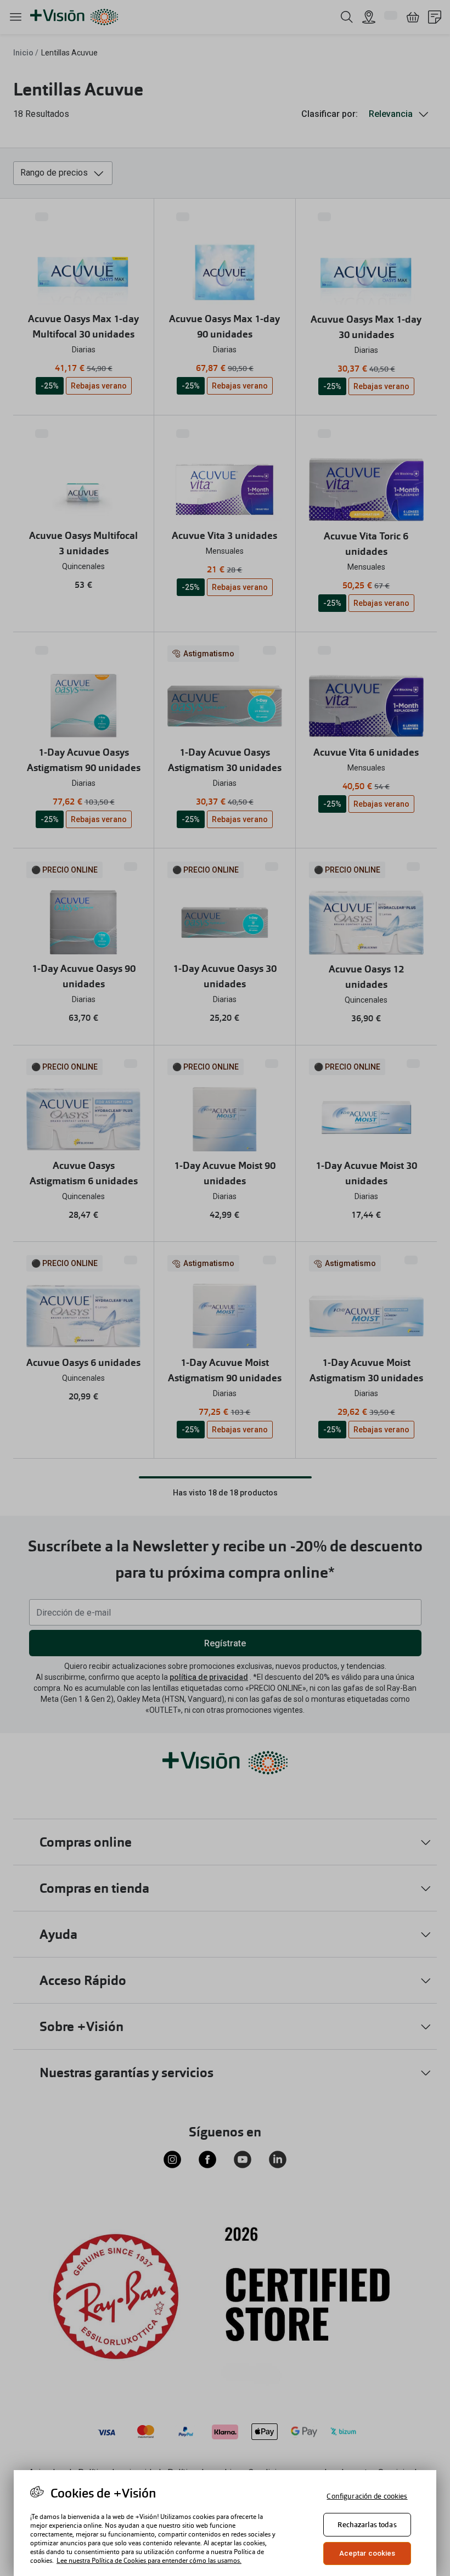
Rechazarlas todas (367, 2525)
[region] (225, 2523)
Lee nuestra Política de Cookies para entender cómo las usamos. (149, 2561)
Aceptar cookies (367, 2553)
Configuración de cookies (367, 2496)
